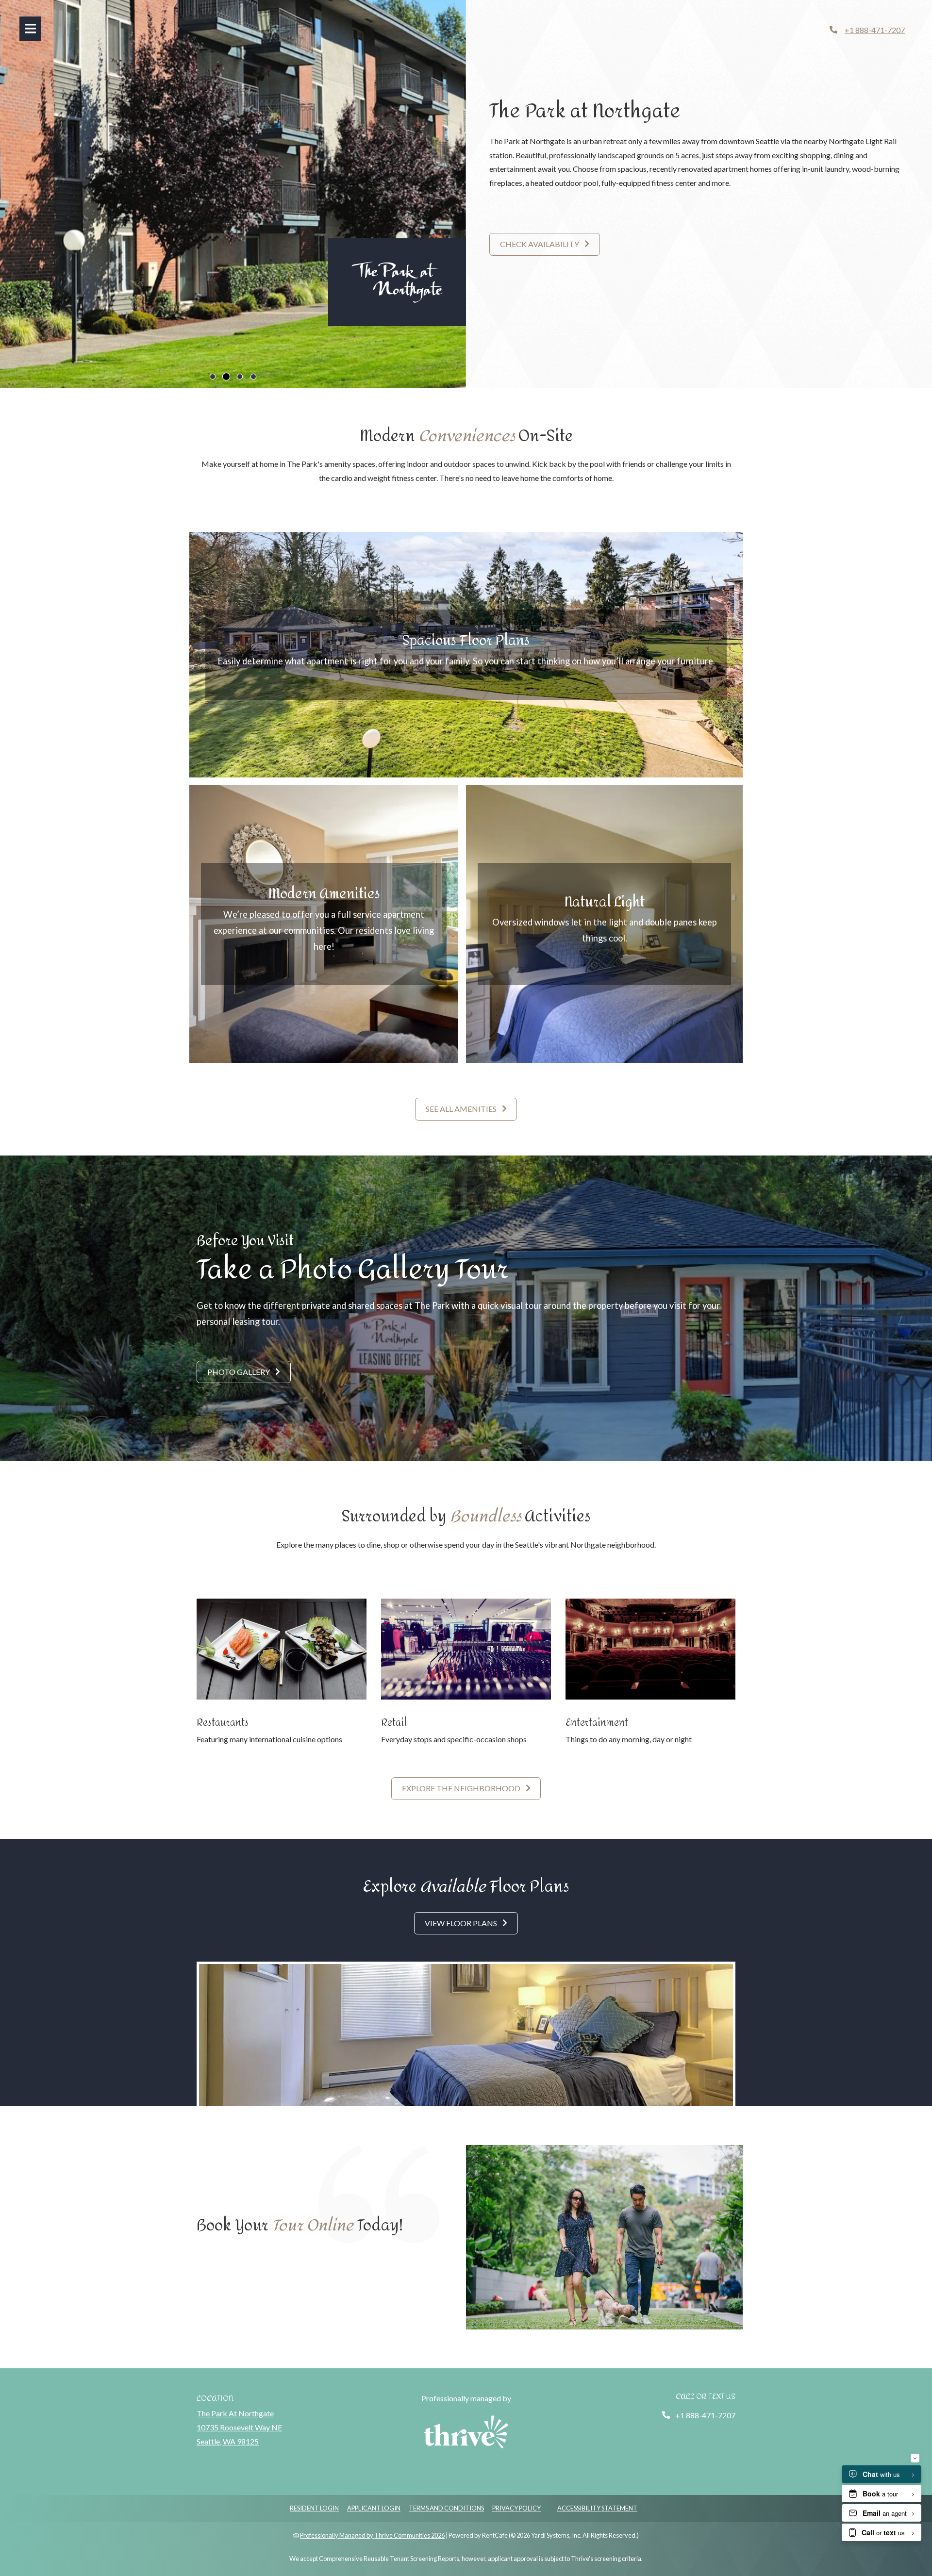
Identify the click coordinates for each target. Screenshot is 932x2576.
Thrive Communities (402, 2535)
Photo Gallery (239, 1372)
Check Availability (540, 244)
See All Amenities (462, 1109)
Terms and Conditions (446, 2508)
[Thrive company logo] (466, 2432)
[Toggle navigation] (30, 29)
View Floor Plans (462, 1923)
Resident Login (314, 2508)
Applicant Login (374, 2508)
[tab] (213, 377)
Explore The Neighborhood (462, 1788)
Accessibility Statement (597, 2508)
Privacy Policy (516, 2508)
